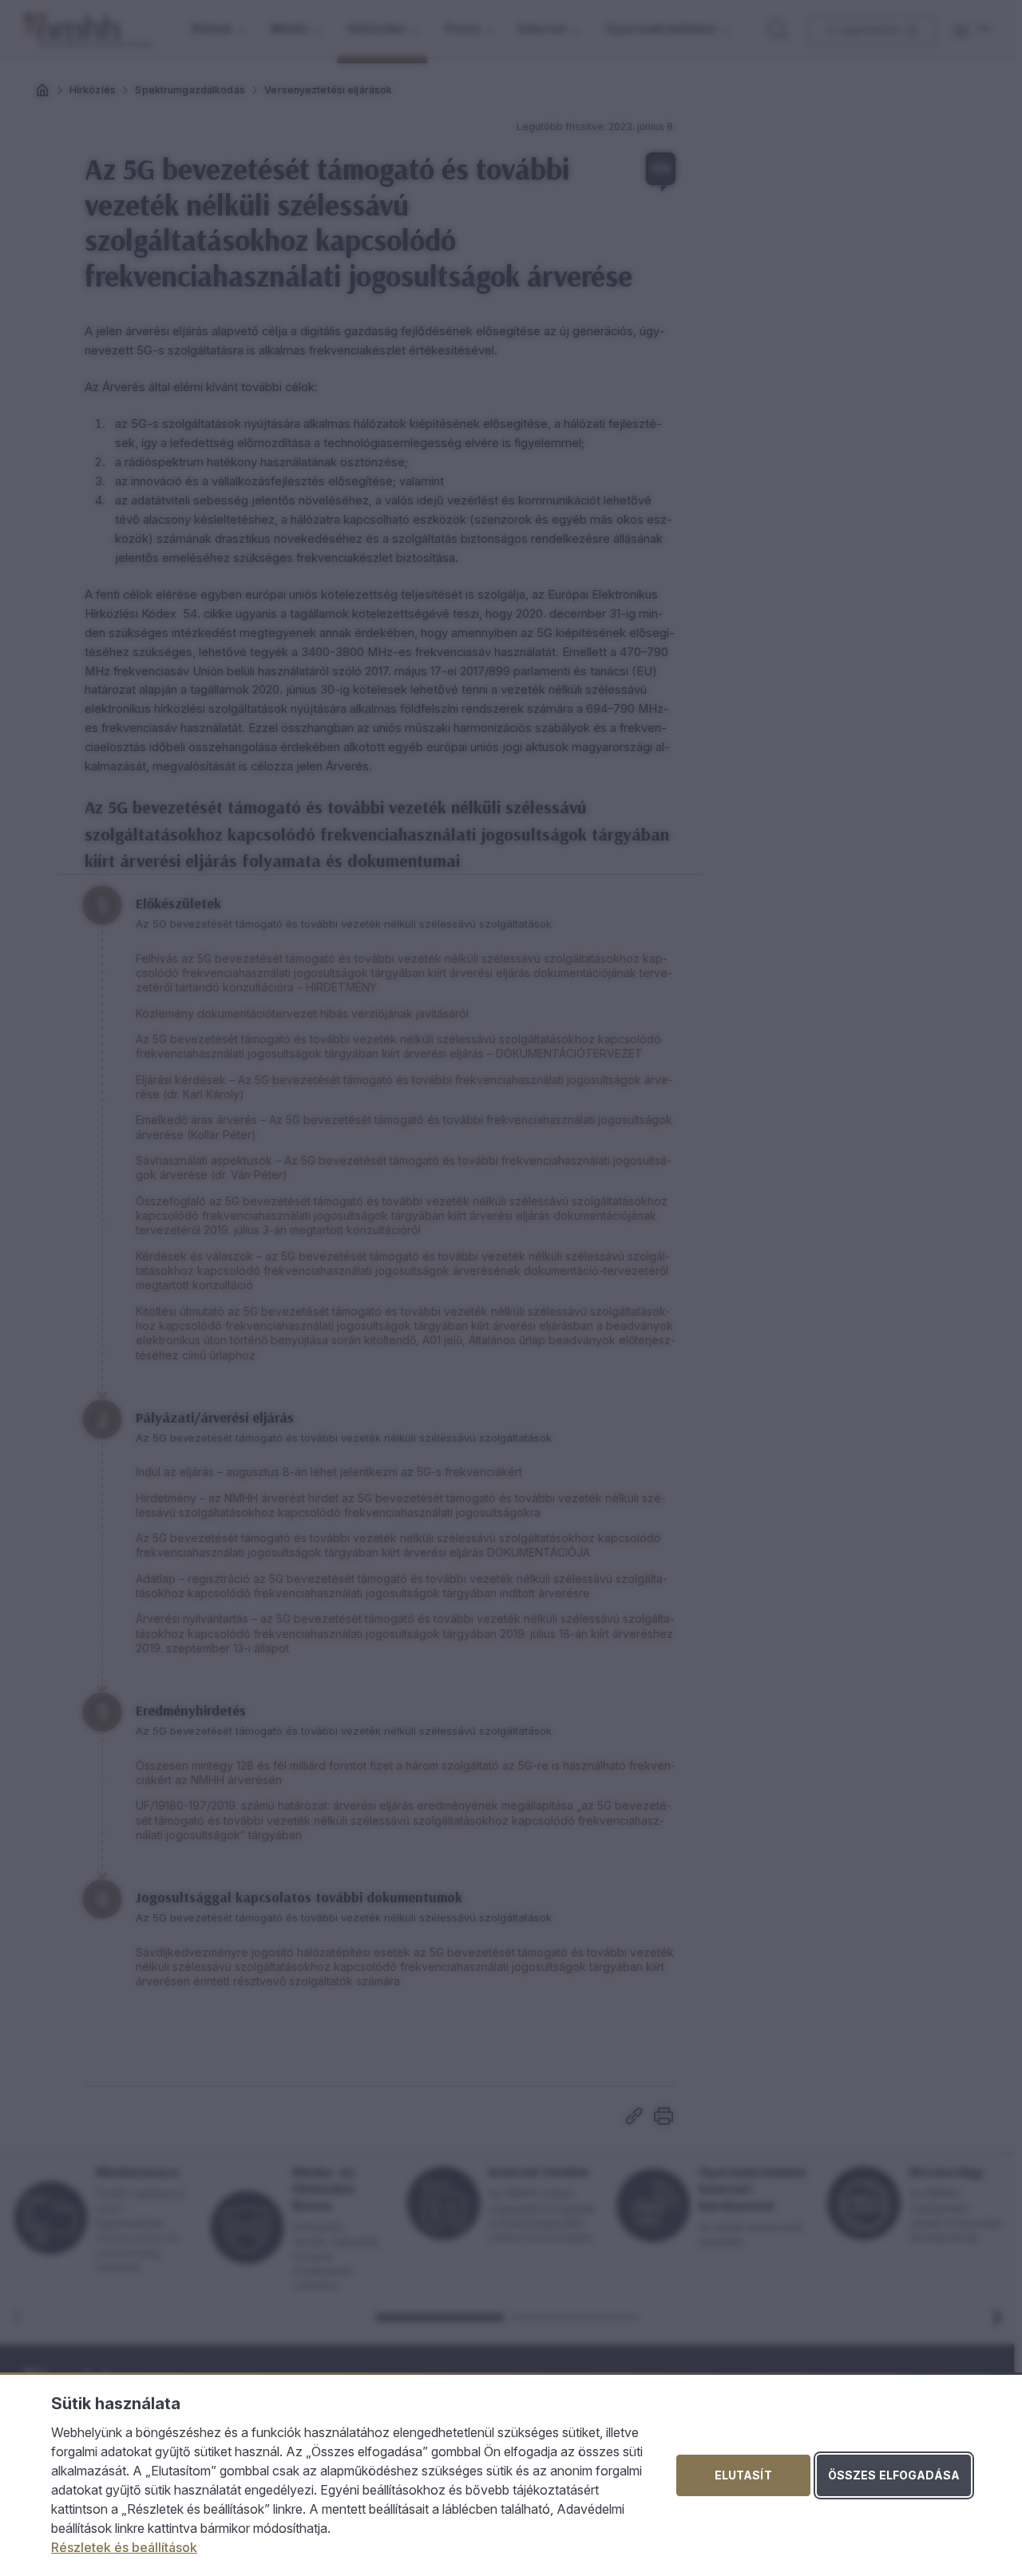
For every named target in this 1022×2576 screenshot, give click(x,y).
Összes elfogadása (894, 2475)
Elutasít (743, 2475)
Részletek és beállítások (124, 2547)
